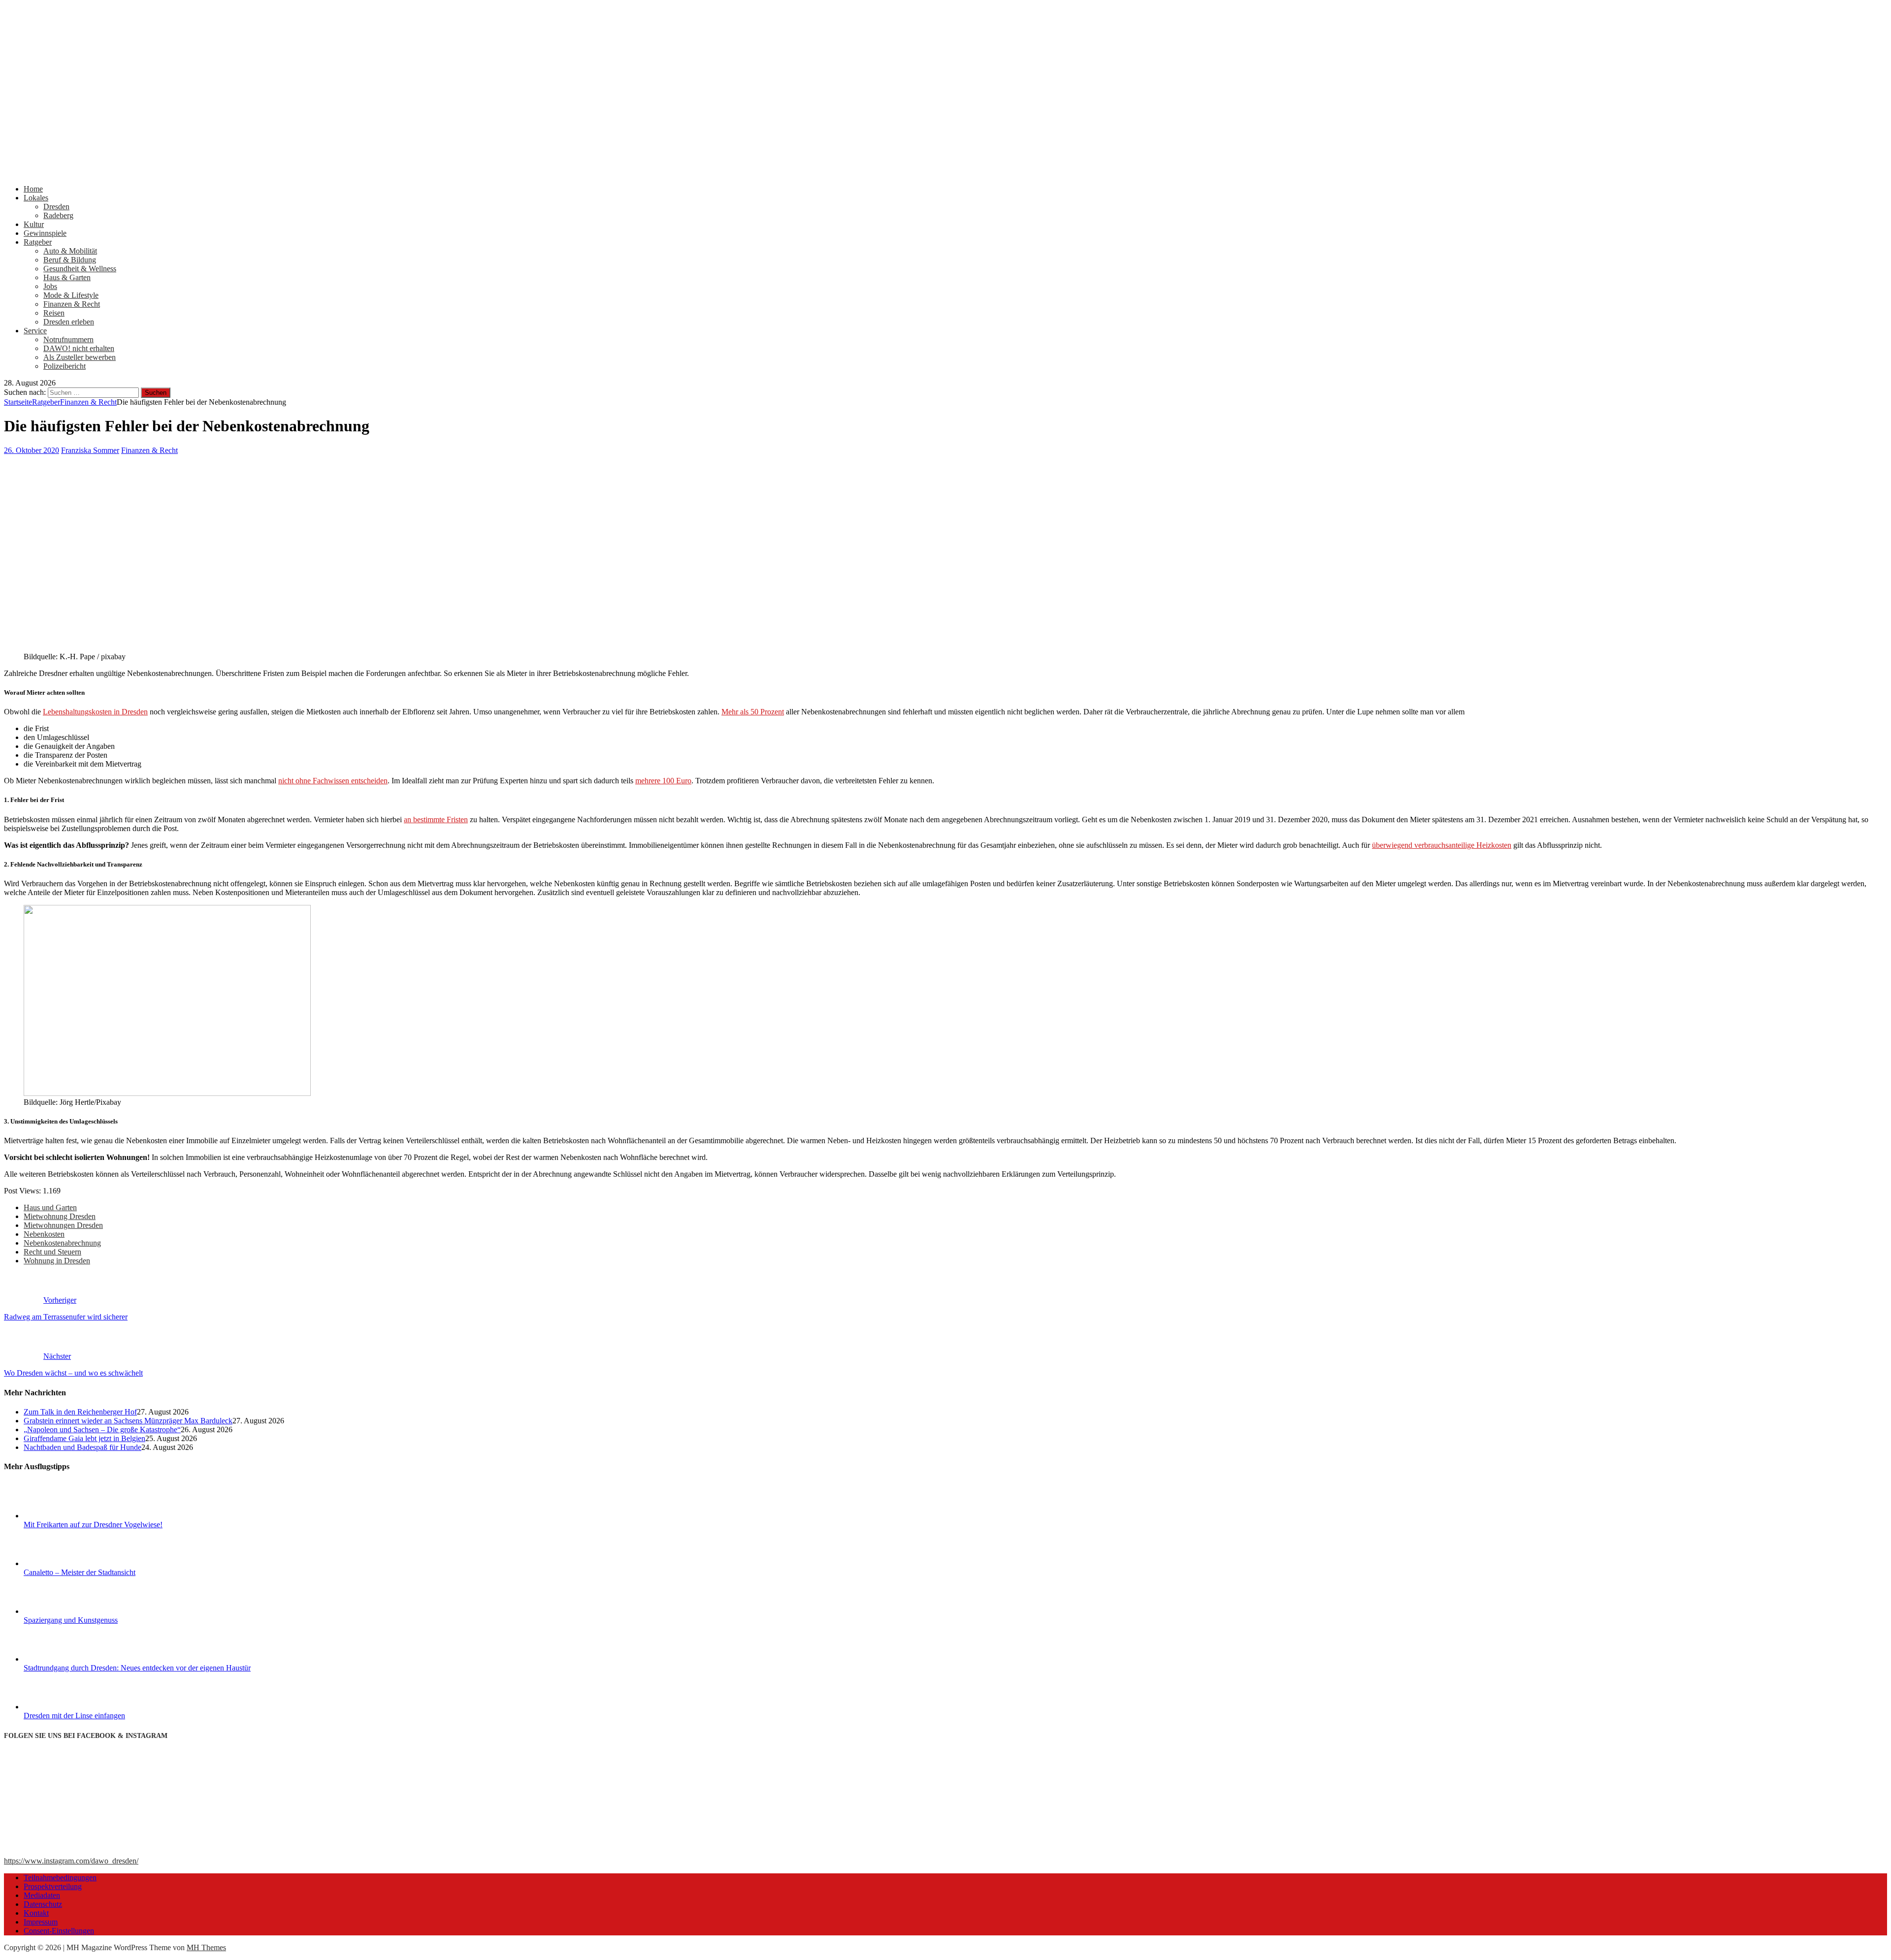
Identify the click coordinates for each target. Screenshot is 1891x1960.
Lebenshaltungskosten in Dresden (95, 712)
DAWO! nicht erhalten (79, 348)
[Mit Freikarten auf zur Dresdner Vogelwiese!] (61, 1516)
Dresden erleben (69, 322)
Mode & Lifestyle (71, 295)
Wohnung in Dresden (57, 1261)
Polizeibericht (65, 366)
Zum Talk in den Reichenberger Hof (80, 1412)
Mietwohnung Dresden (60, 1216)
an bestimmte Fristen (436, 819)
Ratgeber (38, 242)
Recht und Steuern (52, 1252)
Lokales (36, 198)
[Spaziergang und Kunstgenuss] (61, 1611)
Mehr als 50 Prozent (753, 712)
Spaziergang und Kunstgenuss (71, 1620)
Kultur (34, 224)
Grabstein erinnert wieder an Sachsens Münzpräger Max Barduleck (128, 1421)
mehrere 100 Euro (663, 781)
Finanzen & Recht (72, 304)
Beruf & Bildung (70, 260)
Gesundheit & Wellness (80, 269)
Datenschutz (43, 1904)
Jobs (50, 286)
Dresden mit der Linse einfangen (74, 1716)
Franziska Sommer (90, 450)
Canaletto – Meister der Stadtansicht (80, 1572)
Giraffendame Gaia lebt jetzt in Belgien (84, 1438)
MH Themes (206, 1947)
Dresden (56, 207)
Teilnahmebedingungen (60, 1878)
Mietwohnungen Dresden (63, 1225)
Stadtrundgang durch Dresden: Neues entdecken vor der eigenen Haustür (137, 1668)
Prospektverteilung (53, 1886)
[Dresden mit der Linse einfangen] (61, 1707)
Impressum (41, 1922)
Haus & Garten (67, 277)
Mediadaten (42, 1895)
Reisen (54, 313)
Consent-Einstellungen (59, 1931)
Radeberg (58, 215)
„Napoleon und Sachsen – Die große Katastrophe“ (102, 1430)
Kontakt (36, 1913)
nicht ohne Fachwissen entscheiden (333, 781)
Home (33, 189)
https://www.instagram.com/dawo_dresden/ (71, 1861)
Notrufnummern (68, 339)
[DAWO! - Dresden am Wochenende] (373, 172)
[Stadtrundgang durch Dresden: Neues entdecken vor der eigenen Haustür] (61, 1659)
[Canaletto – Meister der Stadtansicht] (61, 1563)
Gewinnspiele (45, 233)
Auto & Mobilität (70, 251)
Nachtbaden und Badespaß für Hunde (82, 1447)
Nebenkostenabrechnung (62, 1243)
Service (35, 331)
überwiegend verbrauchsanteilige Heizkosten (1442, 845)
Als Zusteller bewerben (80, 357)
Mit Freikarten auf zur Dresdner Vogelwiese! (93, 1525)
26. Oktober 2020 (32, 450)
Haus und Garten (50, 1207)
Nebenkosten (44, 1234)
